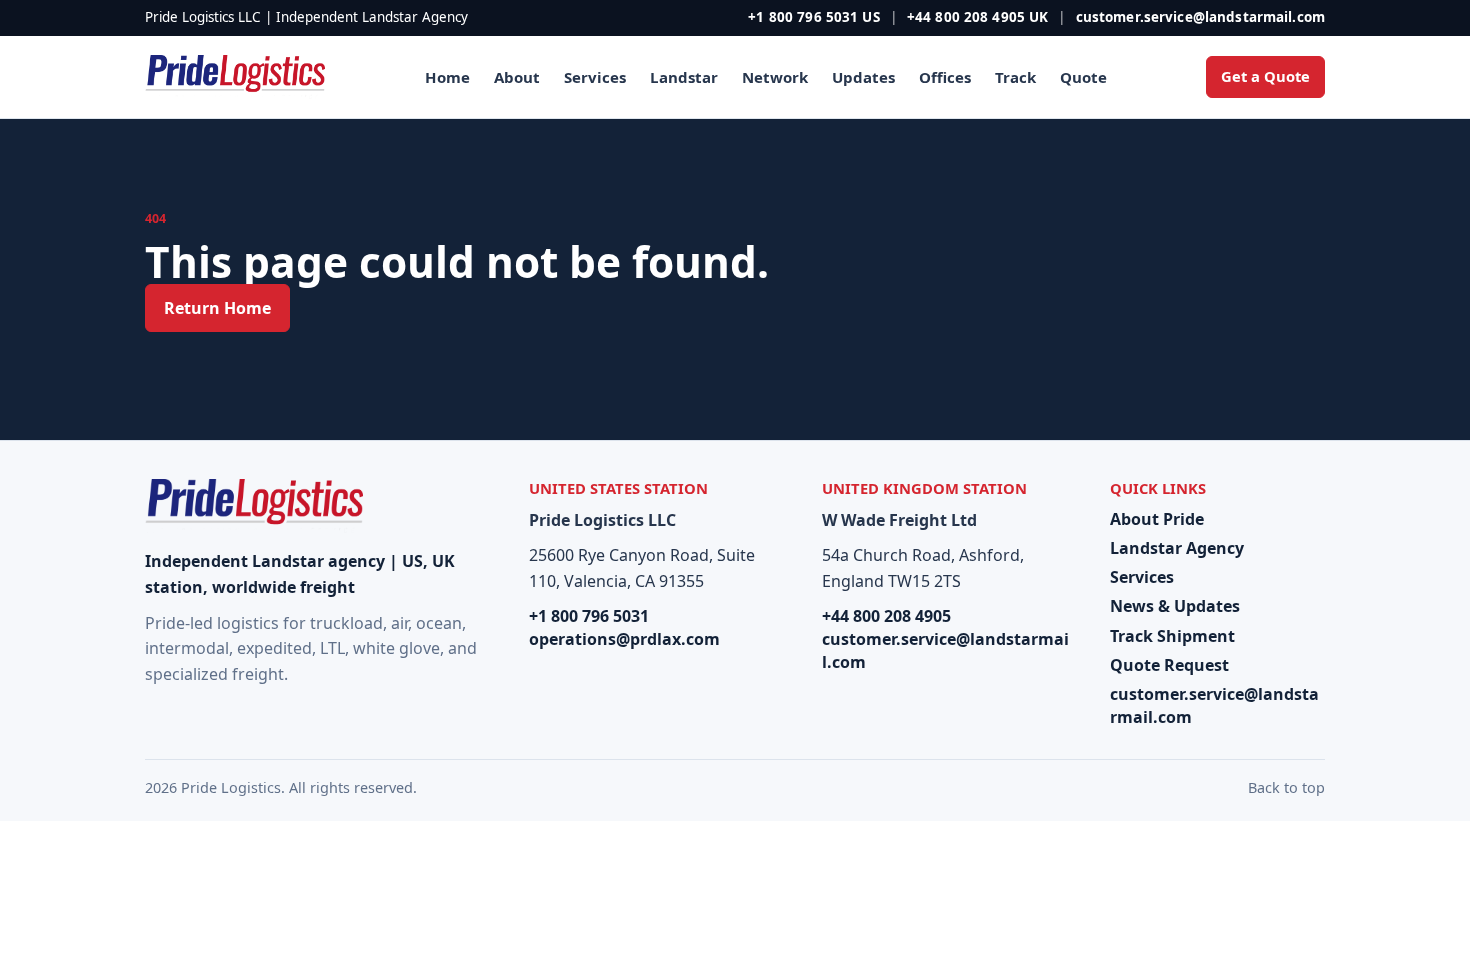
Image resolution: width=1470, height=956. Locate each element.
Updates (863, 77)
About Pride (1157, 519)
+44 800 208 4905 (886, 616)
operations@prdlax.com (624, 639)
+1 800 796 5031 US (813, 17)
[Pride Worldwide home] (235, 77)
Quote (1083, 77)
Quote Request (1169, 665)
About (517, 77)
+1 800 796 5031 (589, 616)
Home (447, 77)
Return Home (217, 308)
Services (595, 77)
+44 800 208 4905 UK (978, 17)
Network (775, 77)
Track (1015, 77)
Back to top (1286, 787)
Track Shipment (1172, 636)
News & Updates (1175, 606)
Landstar (684, 77)
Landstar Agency (1177, 548)
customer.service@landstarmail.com (1200, 17)
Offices (945, 77)
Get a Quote (1265, 76)
